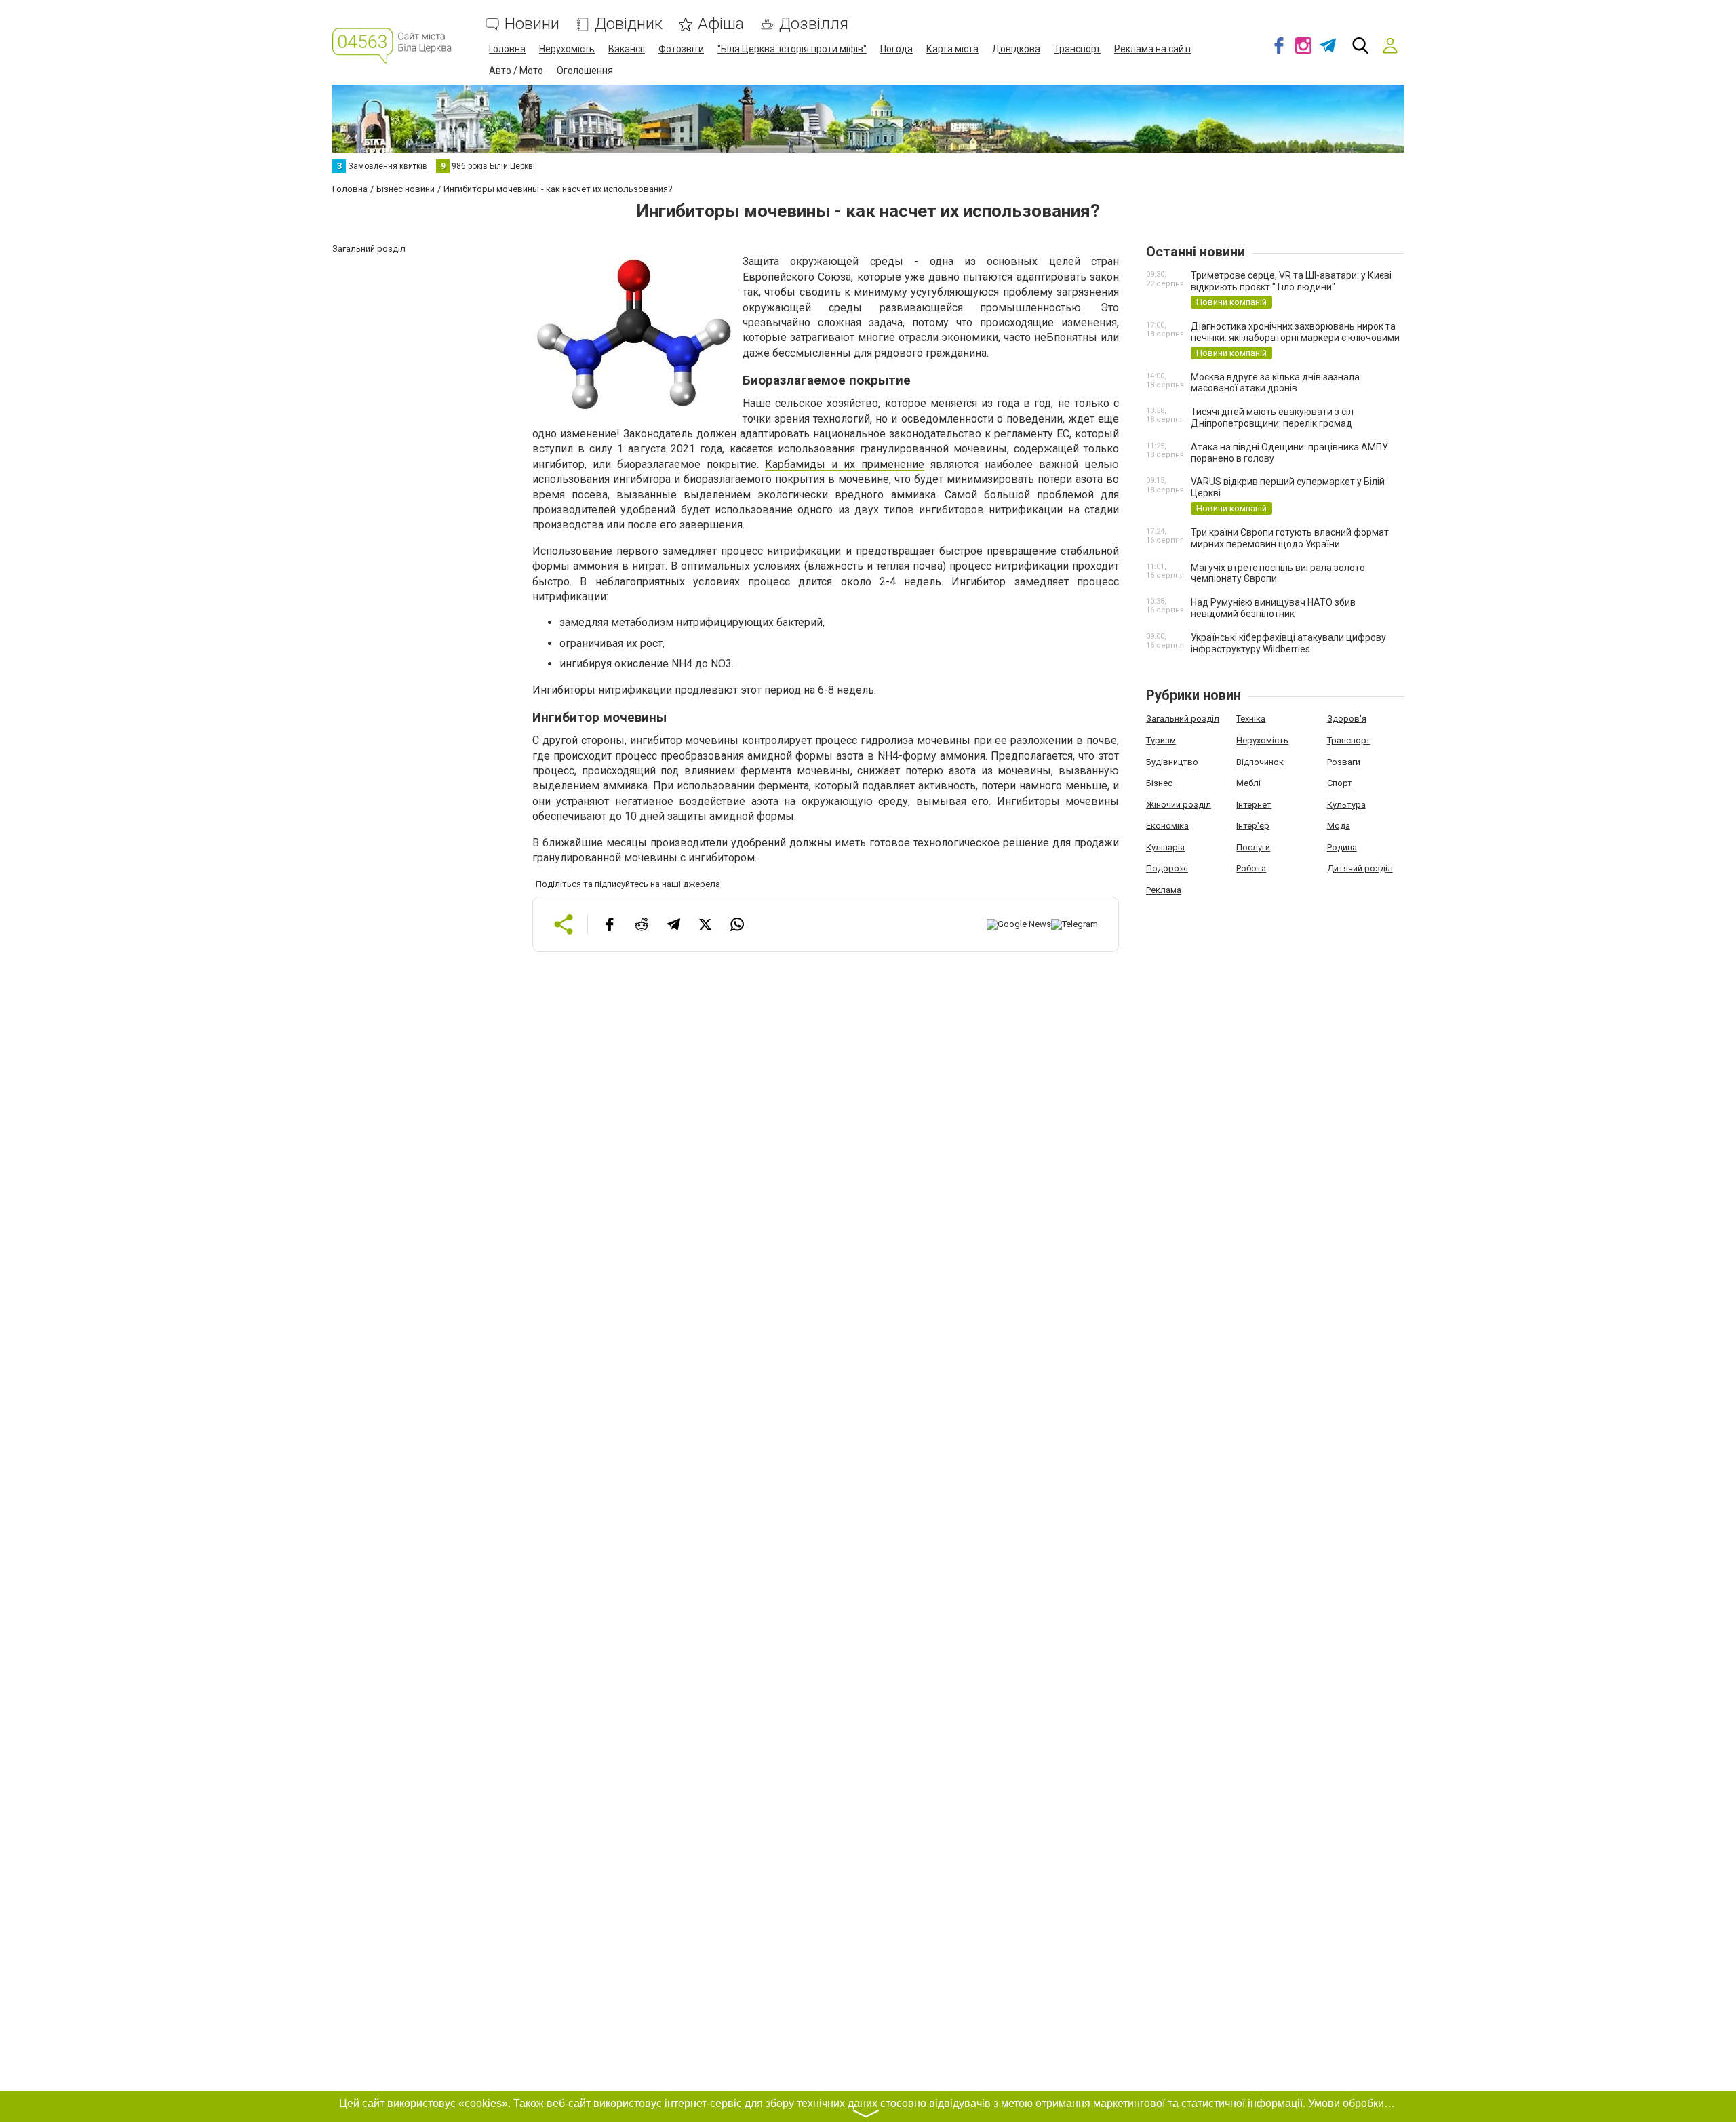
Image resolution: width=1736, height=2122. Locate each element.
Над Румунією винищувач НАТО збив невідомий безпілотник (1273, 608)
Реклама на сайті (1152, 49)
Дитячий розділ (1360, 868)
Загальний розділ (1183, 719)
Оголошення (585, 71)
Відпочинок (1260, 762)
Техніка (1251, 719)
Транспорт (1077, 49)
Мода (1339, 826)
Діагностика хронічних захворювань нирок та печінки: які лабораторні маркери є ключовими (1295, 332)
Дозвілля (814, 24)
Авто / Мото (516, 71)
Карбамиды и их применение (845, 464)
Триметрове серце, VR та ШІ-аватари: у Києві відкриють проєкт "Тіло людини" (1291, 281)
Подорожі (1167, 868)
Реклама (1164, 890)
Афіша (721, 24)
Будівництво (1172, 762)
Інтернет (1254, 805)
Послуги (1253, 847)
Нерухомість (567, 49)
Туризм (1161, 740)
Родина (1342, 847)
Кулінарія (1165, 847)
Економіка (1167, 826)
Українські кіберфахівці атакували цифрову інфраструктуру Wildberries (1288, 643)
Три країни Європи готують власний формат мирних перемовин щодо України (1290, 538)
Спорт (1340, 783)
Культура (1346, 805)
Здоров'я (1347, 719)
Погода (896, 49)
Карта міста (952, 49)
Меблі (1248, 783)
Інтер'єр (1253, 826)
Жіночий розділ (1179, 805)
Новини (532, 24)
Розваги (1344, 762)
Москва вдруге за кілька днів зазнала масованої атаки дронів (1275, 383)
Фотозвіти (681, 49)
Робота (1251, 868)
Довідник (629, 24)
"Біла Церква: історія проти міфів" (792, 49)
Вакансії (627, 49)
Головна (507, 49)
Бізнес (1159, 783)
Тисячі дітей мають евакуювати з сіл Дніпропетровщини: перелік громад (1272, 417)
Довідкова (1016, 49)
